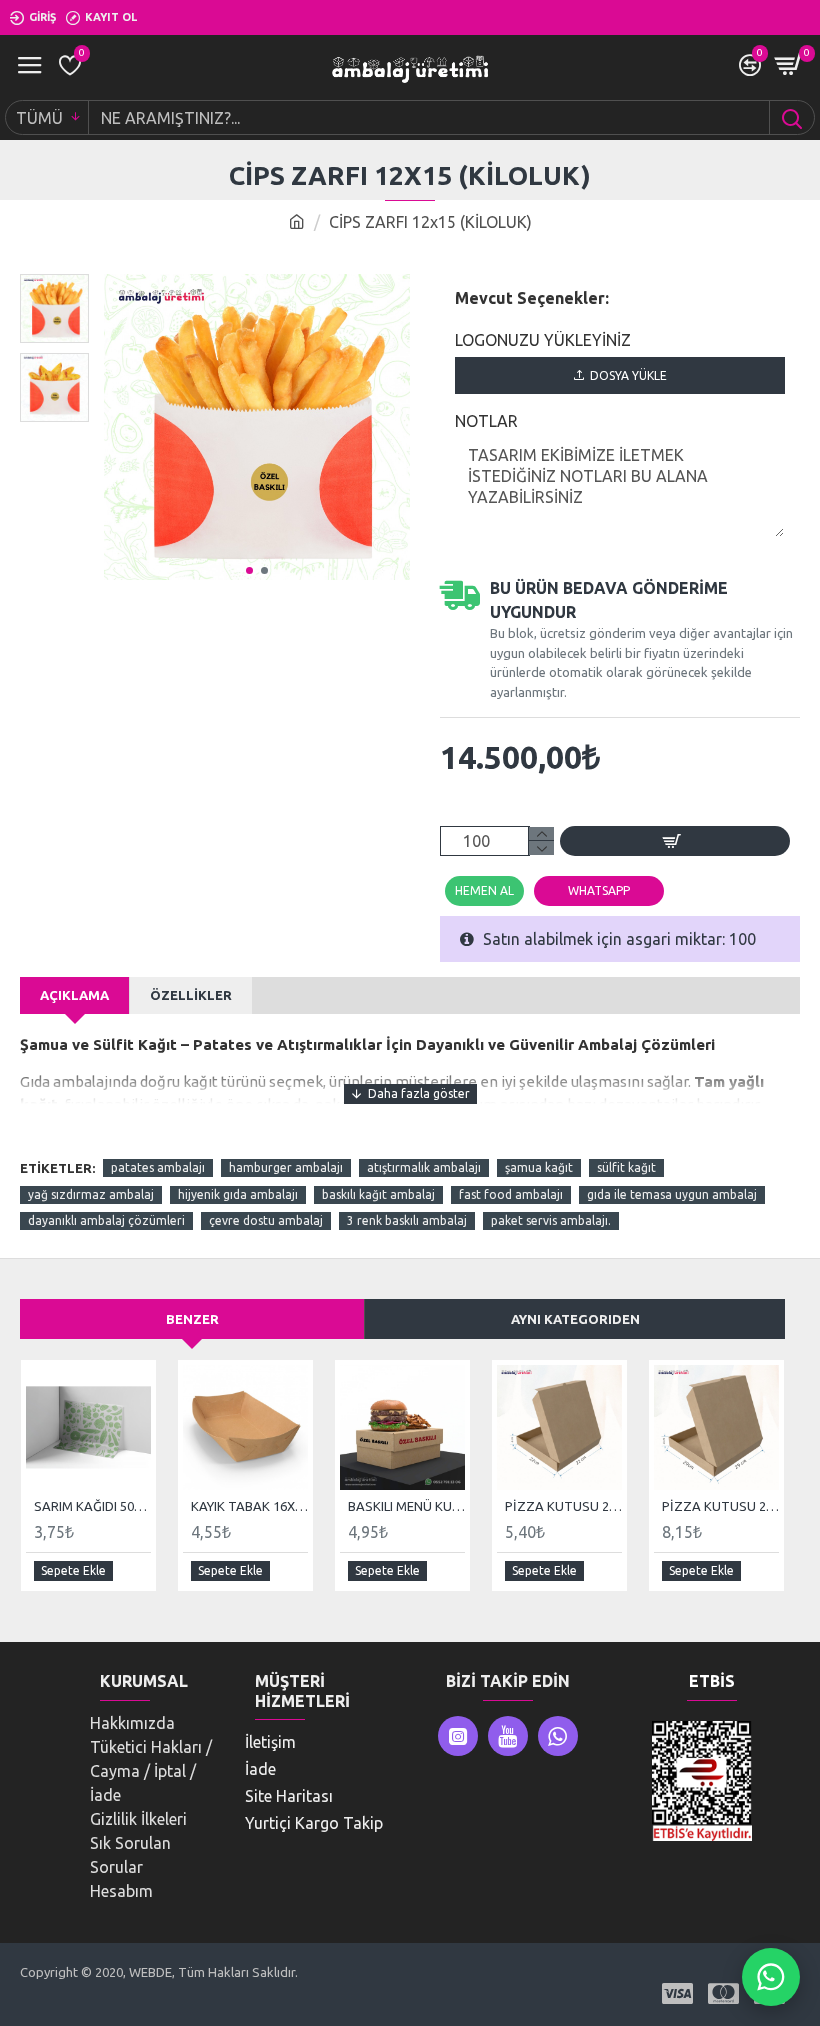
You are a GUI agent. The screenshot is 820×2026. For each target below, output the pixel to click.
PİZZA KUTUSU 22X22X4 (563, 1506)
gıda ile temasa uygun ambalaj (672, 1194)
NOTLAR (486, 421)
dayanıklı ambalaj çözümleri (106, 1220)
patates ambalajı (158, 1167)
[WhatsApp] (771, 1977)
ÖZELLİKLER (191, 995)
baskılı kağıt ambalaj (378, 1194)
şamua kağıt (539, 1167)
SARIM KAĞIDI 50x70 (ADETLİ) (92, 1506)
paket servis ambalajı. (551, 1220)
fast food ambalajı (511, 1194)
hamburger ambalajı (286, 1167)
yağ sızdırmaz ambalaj (91, 1194)
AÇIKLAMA (74, 995)
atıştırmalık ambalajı (424, 1167)
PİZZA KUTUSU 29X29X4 (720, 1506)
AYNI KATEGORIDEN (575, 1319)
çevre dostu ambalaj (266, 1220)
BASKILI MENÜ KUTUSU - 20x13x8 (406, 1506)
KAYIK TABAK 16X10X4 (249, 1506)
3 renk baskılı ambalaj (407, 1220)
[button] (249, 570)
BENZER (192, 1319)
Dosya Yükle (628, 375)
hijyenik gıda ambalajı (238, 1194)
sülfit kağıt (626, 1167)
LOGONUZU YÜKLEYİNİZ (543, 340)
